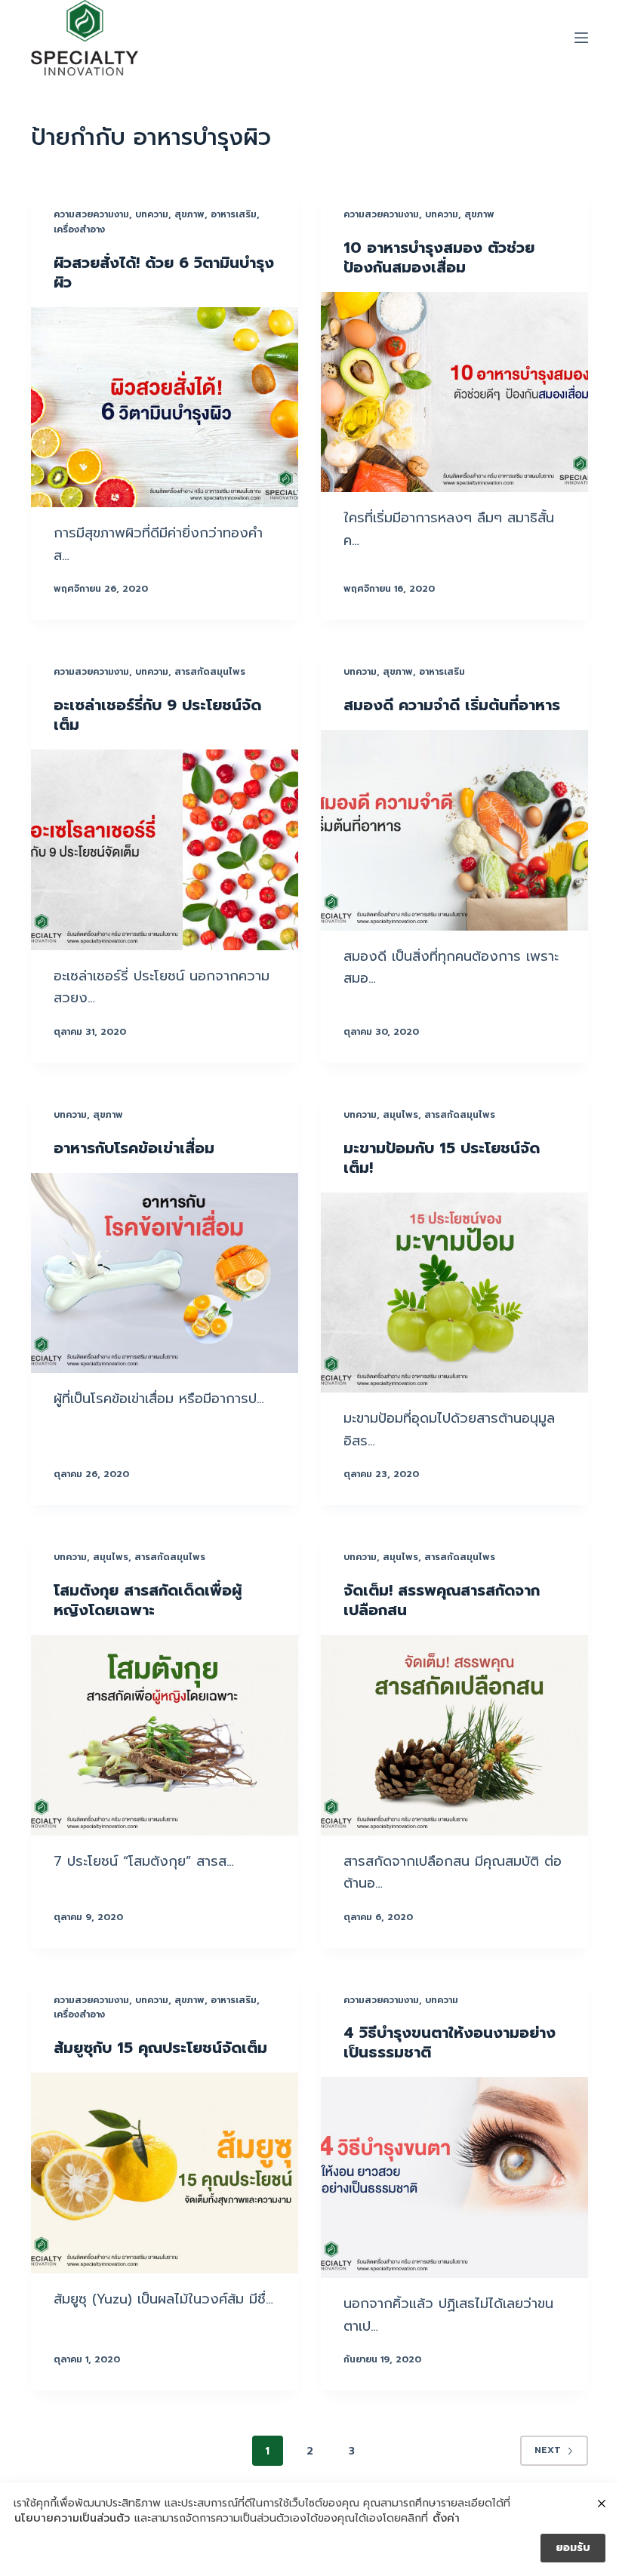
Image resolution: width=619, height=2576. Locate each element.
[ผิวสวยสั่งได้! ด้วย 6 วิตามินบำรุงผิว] (165, 408)
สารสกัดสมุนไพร (210, 672)
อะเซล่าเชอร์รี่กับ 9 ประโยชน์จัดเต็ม (157, 715)
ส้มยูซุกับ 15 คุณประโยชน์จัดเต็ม (160, 2048)
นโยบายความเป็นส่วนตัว (72, 2519)
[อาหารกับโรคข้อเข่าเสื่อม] (165, 1273)
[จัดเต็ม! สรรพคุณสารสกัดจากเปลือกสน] (454, 1735)
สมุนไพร (400, 1115)
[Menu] (581, 38)
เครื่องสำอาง (79, 229)
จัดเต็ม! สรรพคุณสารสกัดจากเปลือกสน (442, 1600)
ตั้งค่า (446, 2519)
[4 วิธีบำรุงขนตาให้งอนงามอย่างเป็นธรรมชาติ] (454, 2177)
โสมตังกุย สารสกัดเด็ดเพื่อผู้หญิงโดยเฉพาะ (148, 1600)
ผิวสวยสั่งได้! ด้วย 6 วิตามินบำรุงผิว (164, 272)
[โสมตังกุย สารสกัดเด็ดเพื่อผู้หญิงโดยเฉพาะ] (165, 1735)
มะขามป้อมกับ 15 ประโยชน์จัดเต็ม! (442, 1158)
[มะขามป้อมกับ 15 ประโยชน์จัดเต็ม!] (454, 1293)
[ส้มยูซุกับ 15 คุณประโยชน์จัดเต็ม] (165, 2173)
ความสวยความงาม (91, 214)
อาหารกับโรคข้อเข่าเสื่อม (134, 1148)
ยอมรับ (573, 2548)
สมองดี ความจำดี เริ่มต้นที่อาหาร (452, 705)
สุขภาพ (189, 214)
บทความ (152, 214)
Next (548, 2450)
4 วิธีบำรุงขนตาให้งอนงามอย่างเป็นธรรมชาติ (450, 2042)
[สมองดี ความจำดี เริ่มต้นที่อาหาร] (454, 830)
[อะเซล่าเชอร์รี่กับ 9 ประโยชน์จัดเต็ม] (165, 850)
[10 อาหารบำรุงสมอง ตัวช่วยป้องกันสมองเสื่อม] (454, 392)
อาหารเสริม (234, 214)
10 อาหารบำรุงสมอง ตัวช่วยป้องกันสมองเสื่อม (439, 257)
